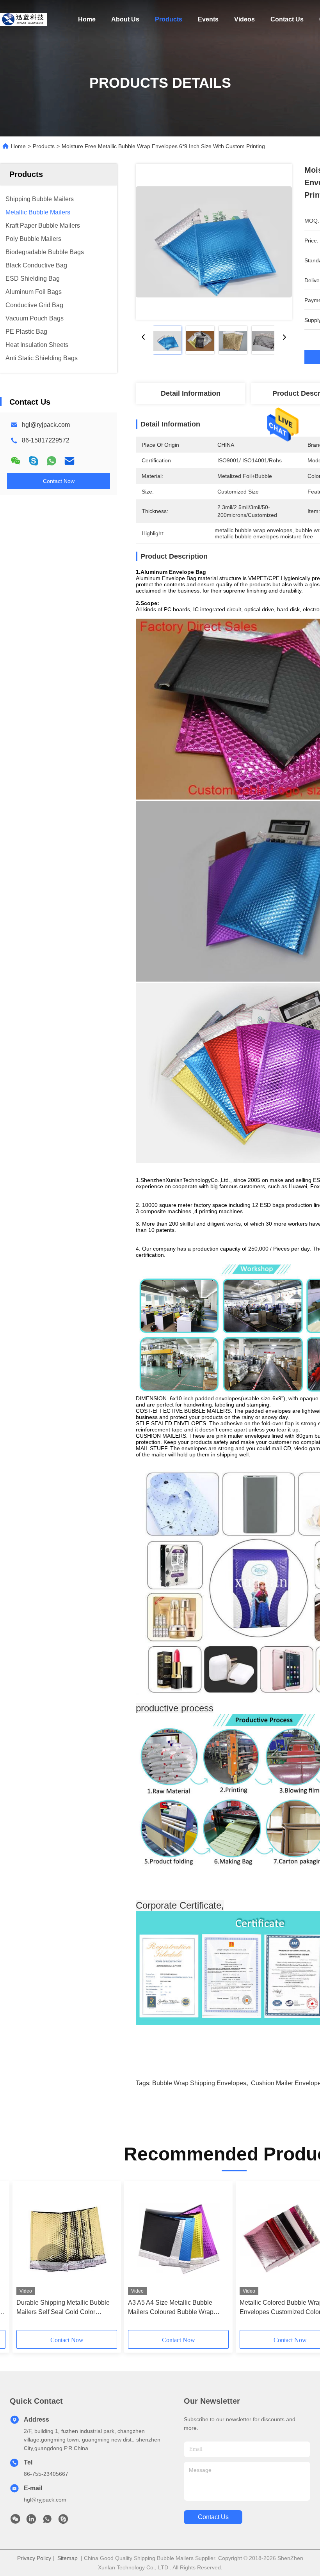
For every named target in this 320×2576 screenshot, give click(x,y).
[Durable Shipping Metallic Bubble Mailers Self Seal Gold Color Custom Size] (67, 2240)
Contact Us (287, 19)
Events (208, 19)
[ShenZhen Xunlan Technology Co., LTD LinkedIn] (31, 2521)
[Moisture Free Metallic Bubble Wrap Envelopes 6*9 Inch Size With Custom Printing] (214, 242)
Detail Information (191, 393)
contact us (213, 2517)
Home (87, 19)
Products (169, 19)
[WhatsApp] (52, 461)
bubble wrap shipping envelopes (199, 2083)
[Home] (23, 19)
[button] (52, 2258)
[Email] (69, 461)
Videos (244, 19)
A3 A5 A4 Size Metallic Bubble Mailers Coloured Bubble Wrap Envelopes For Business (171, 2308)
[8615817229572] (47, 2521)
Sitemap (68, 2558)
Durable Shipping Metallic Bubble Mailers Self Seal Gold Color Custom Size (63, 2308)
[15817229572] (63, 2521)
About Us (125, 19)
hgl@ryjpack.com (46, 425)
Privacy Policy (34, 2558)
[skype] (34, 461)
